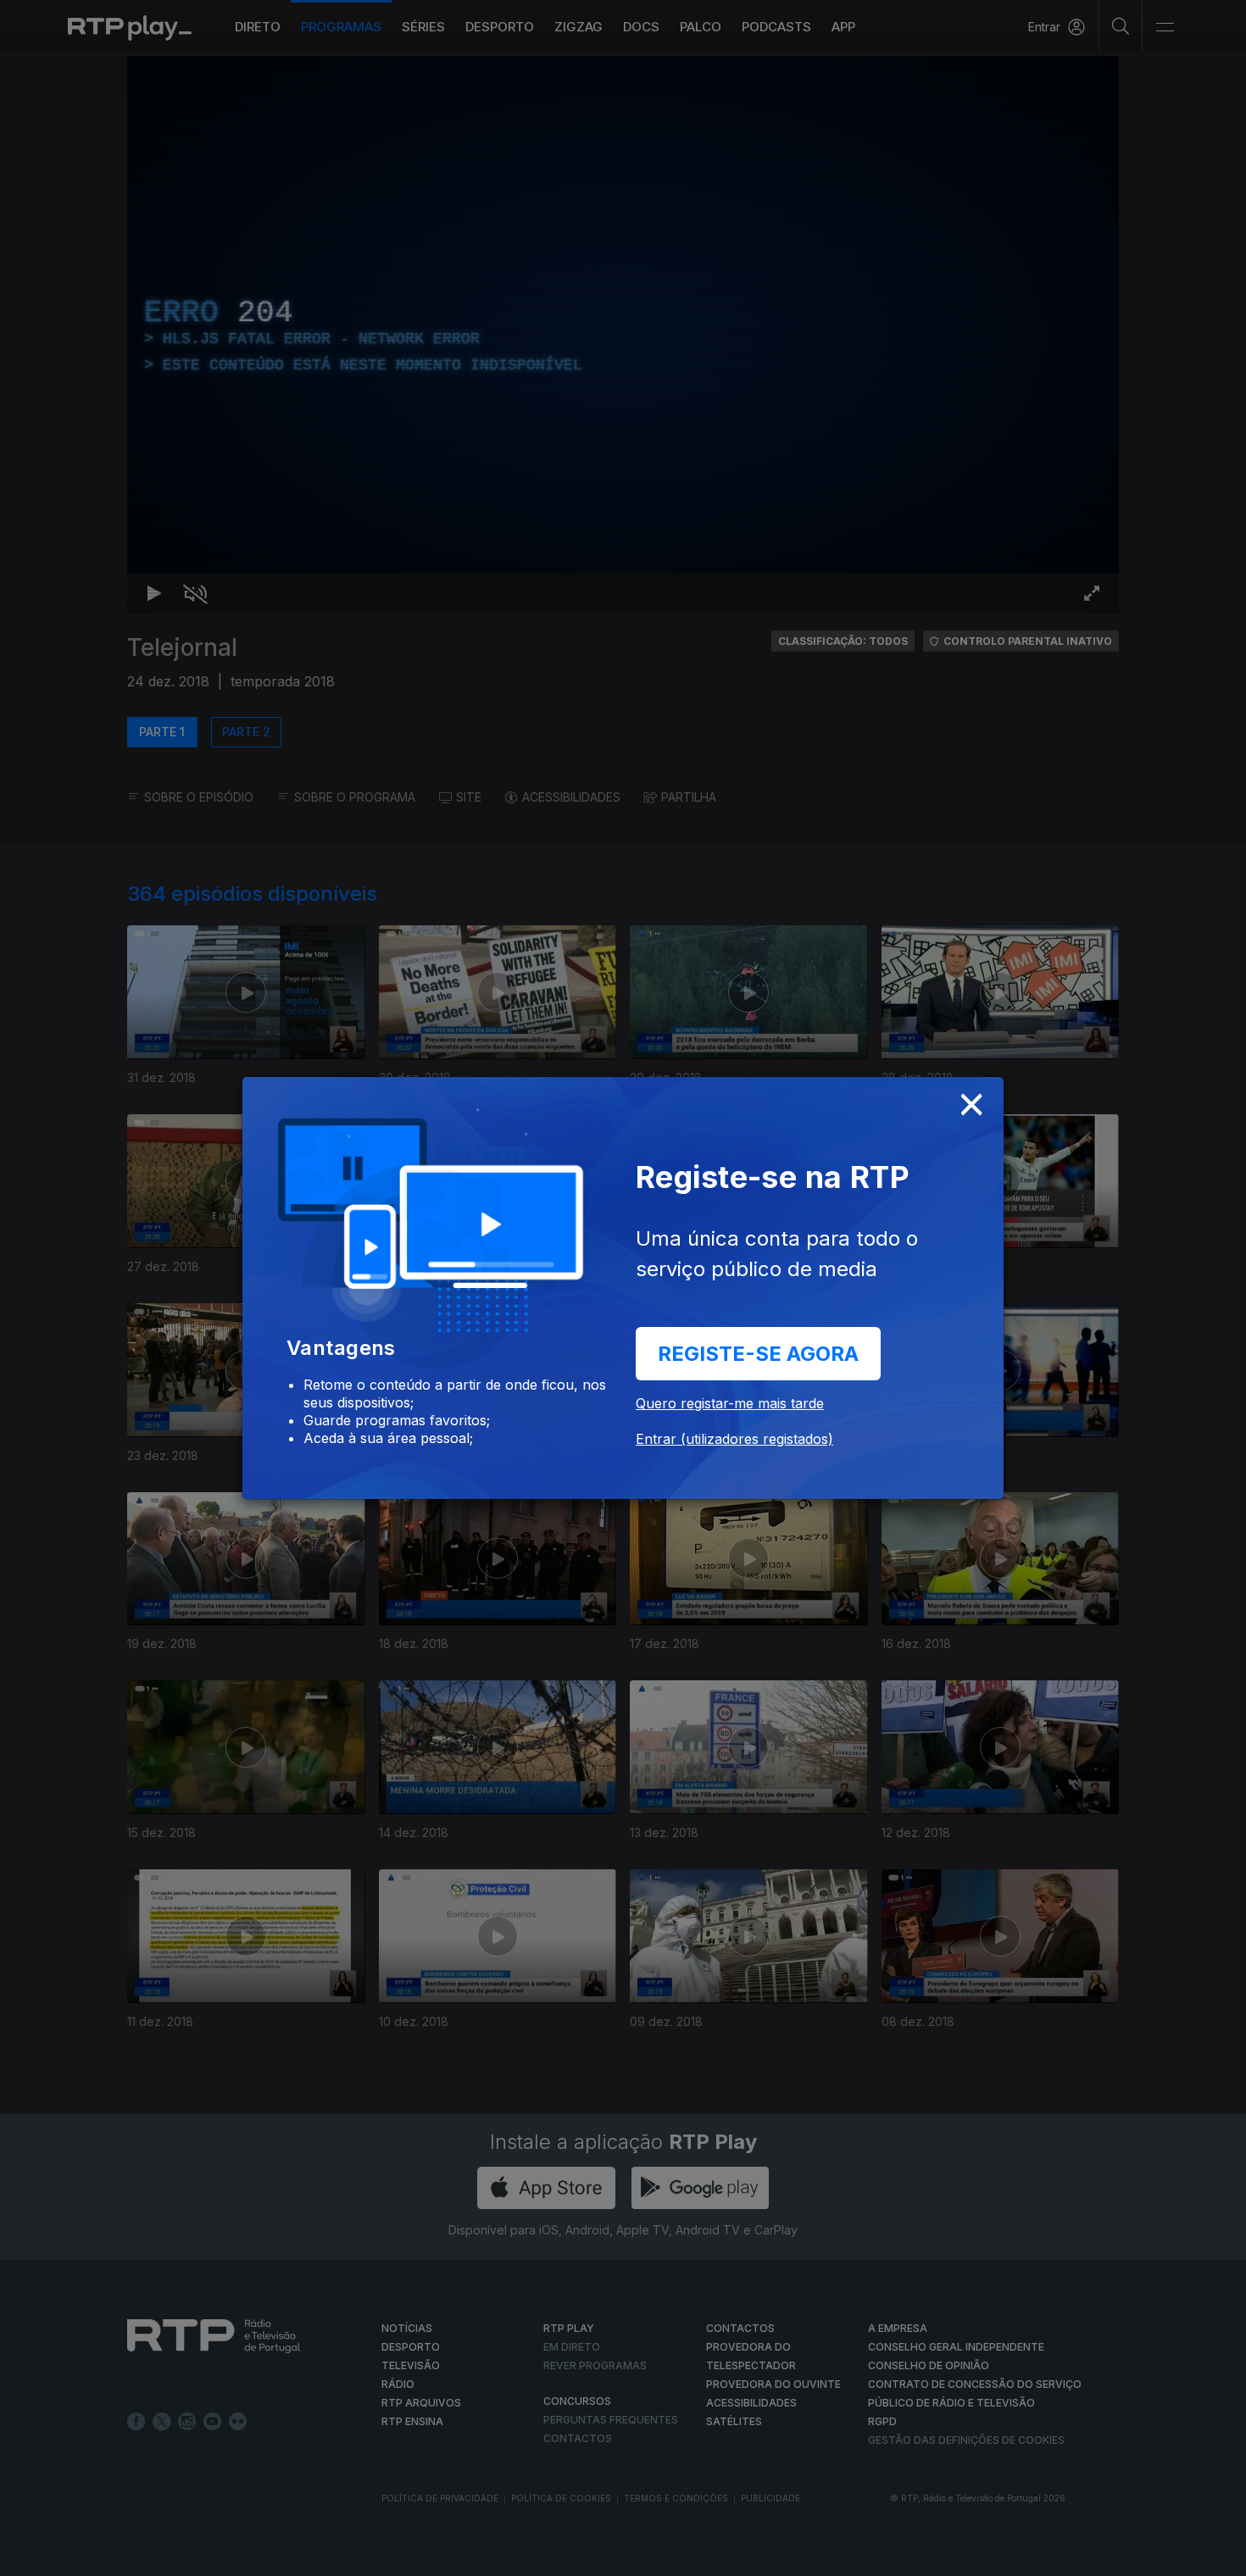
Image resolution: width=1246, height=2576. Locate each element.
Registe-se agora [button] (758, 1354)
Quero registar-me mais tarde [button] (730, 1403)
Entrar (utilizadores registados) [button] (734, 1439)
